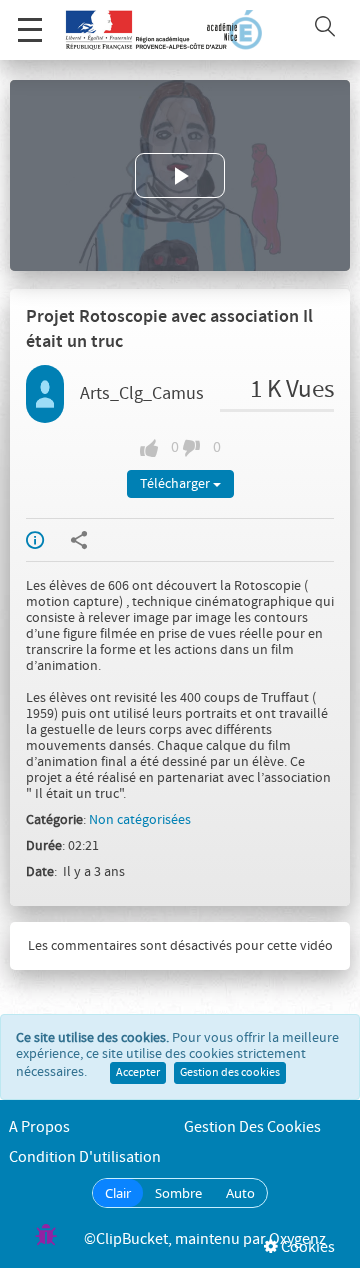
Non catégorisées (140, 820)
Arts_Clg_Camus (142, 394)
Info (48, 540)
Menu (30, 30)
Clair (118, 1193)
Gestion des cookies (230, 1073)
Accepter (138, 1073)
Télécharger (176, 484)
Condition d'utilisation (85, 1157)
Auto (240, 1193)
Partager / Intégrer (92, 540)
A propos (39, 1127)
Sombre (178, 1193)
